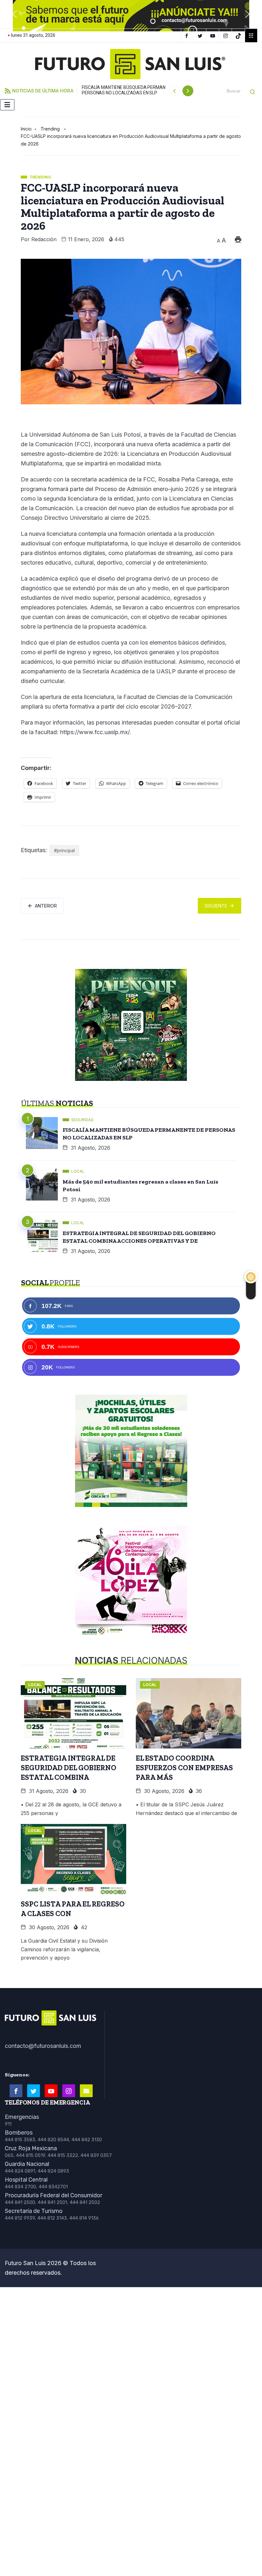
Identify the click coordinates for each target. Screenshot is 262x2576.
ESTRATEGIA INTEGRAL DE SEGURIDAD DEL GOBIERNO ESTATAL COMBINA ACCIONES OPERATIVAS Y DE (139, 1237)
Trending (50, 129)
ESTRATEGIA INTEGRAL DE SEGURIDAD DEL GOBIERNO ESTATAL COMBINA (69, 1768)
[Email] (86, 2091)
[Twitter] (201, 36)
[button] (15, 14)
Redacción (44, 239)
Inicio (26, 129)
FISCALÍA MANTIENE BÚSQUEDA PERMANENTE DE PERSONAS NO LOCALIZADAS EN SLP (132, 90)
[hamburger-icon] (7, 105)
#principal (64, 850)
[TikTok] (239, 36)
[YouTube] (214, 36)
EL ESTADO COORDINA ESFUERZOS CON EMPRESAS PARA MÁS (184, 1768)
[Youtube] (51, 2091)
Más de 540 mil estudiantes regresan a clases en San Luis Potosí (140, 1185)
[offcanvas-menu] (251, 36)
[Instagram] (226, 36)
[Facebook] (187, 36)
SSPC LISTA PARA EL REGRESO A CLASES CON (73, 1909)
